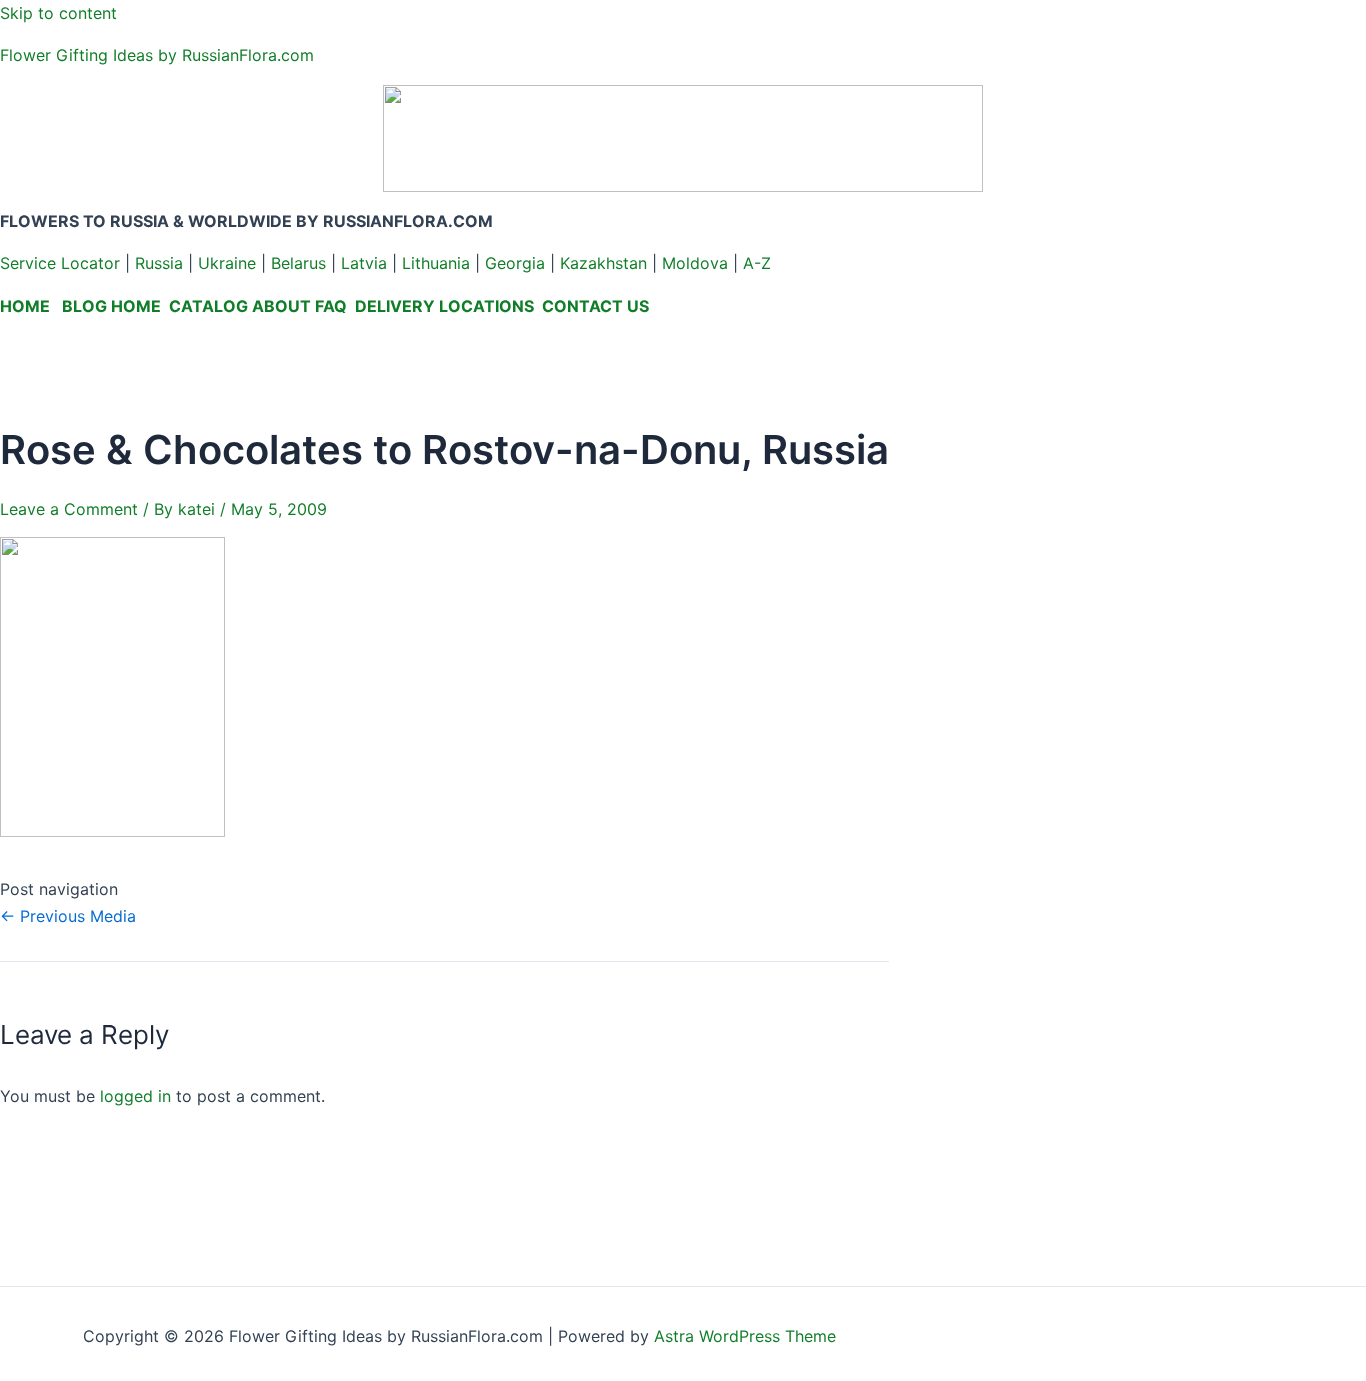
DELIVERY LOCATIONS (444, 306)
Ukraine (227, 263)
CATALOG (208, 306)
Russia (159, 263)
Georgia (515, 263)
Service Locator (60, 263)
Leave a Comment (69, 509)
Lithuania (436, 263)
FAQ (331, 306)
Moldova (695, 263)
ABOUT (281, 306)
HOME (25, 306)
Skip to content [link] (58, 13)
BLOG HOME (111, 306)
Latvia (364, 263)
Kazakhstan (603, 263)
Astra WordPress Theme (745, 1336)
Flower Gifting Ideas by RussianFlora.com (157, 55)
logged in (135, 1096)
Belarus (298, 263)
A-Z (757, 263)
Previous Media (68, 916)
